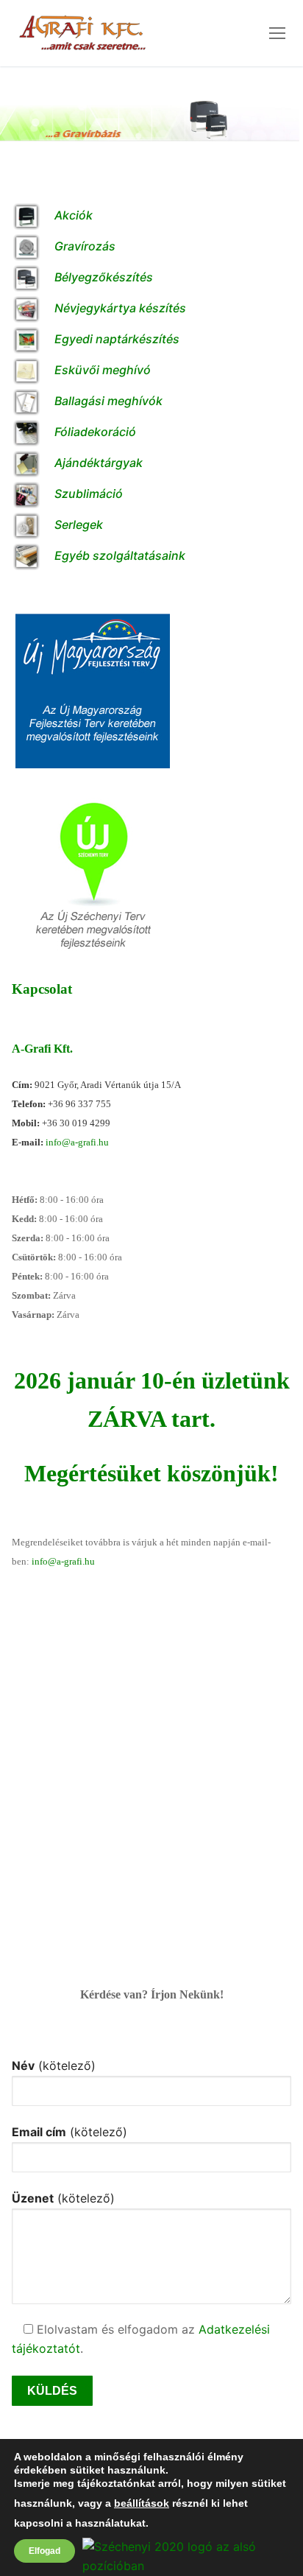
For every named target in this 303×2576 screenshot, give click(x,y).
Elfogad (44, 2551)
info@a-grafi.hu (77, 1142)
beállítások (142, 2504)
